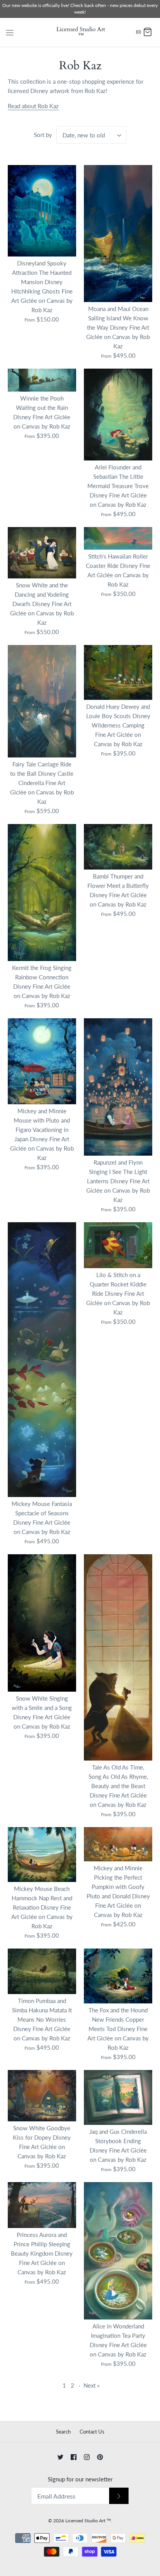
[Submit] (119, 2496)
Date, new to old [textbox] (84, 135)
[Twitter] (60, 2457)
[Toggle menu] (10, 32)
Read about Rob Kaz (33, 106)
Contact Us (92, 2432)
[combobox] (91, 135)
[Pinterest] (100, 2457)
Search (63, 2432)
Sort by (43, 135)
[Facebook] (74, 2457)
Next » (91, 2385)
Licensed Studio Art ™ (88, 2521)
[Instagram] (87, 2457)
